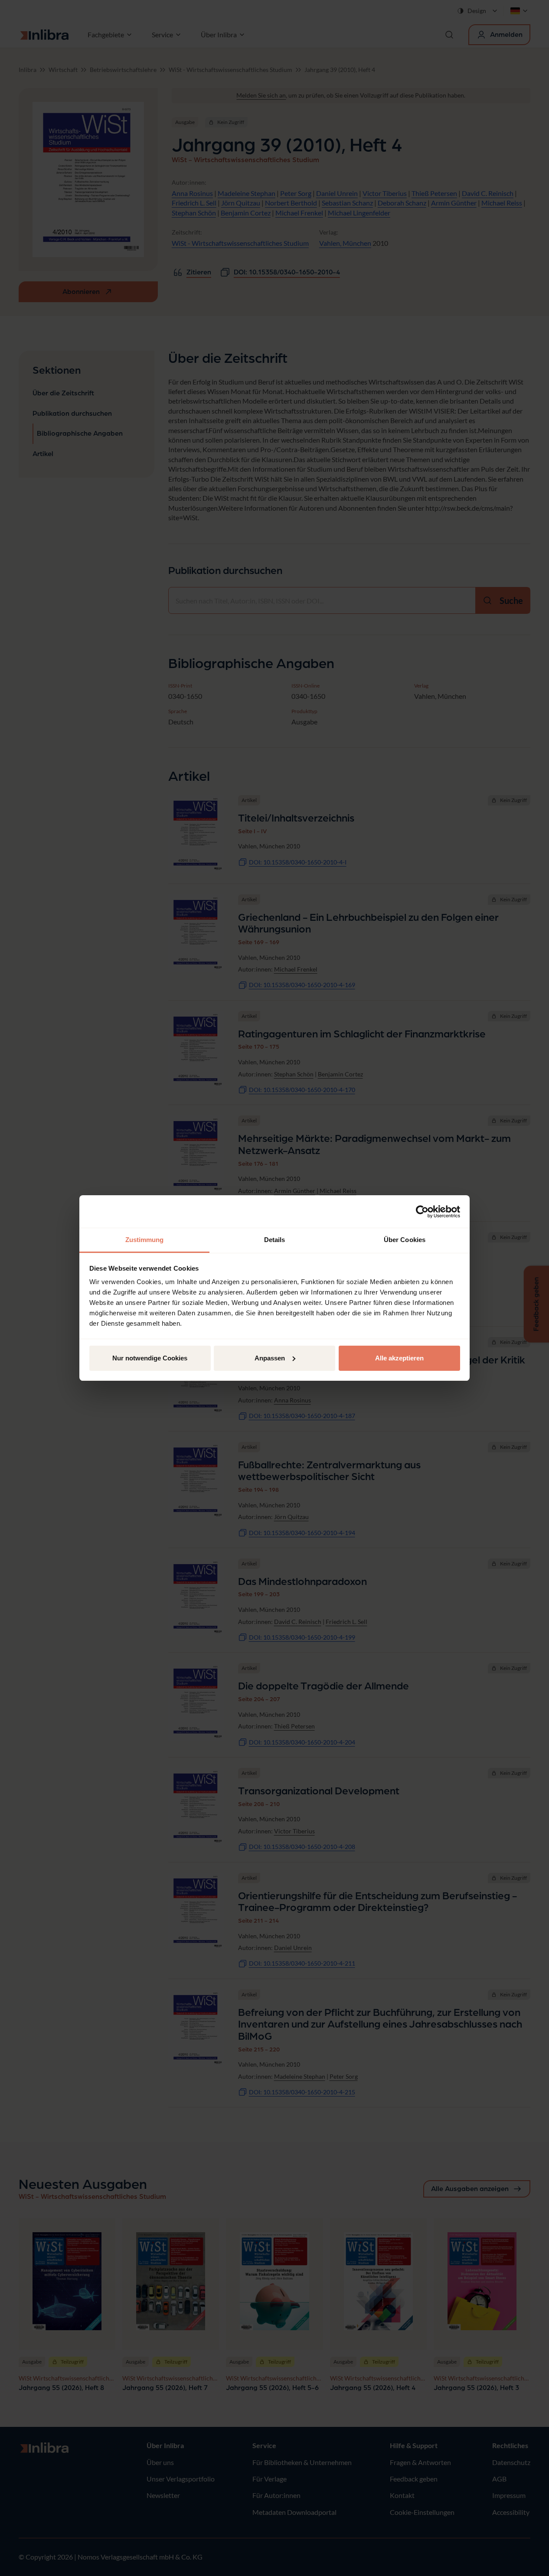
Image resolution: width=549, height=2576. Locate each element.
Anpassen (270, 1358)
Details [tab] (275, 1240)
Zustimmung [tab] (145, 1240)
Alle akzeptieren (399, 1358)
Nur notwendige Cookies (150, 1358)
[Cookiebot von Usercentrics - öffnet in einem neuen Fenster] (422, 1212)
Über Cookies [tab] (405, 1240)
